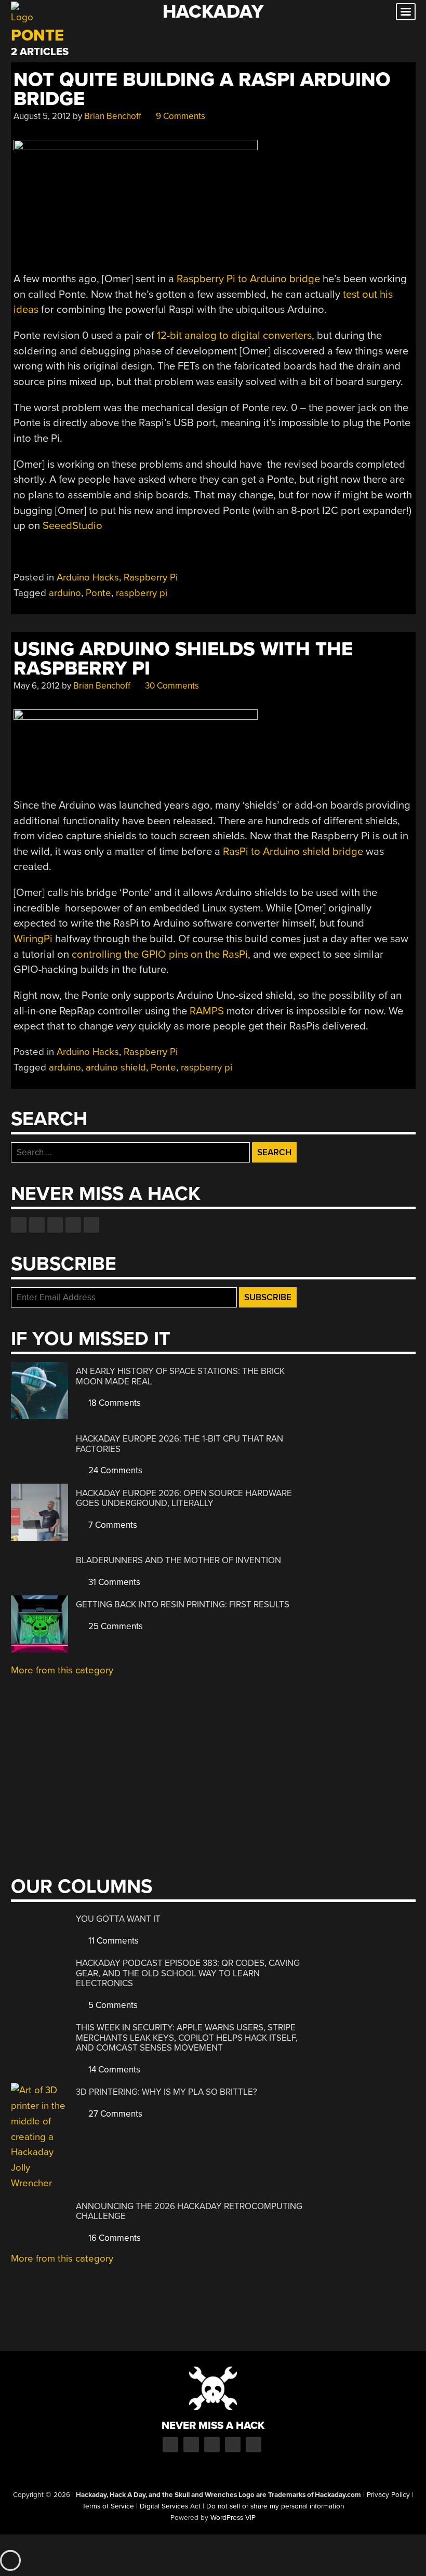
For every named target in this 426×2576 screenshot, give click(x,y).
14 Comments (113, 2070)
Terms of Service (108, 2506)
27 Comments (114, 2114)
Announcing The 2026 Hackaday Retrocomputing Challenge (189, 2211)
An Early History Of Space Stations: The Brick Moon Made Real (180, 1376)
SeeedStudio (72, 526)
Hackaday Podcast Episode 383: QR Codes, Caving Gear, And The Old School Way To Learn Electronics (188, 1973)
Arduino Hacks (88, 577)
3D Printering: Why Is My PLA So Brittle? (167, 2092)
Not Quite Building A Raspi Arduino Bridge (202, 89)
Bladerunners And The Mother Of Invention (178, 1560)
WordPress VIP (233, 2518)
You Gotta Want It (118, 1919)
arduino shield (116, 1067)
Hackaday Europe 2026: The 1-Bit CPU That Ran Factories (179, 1444)
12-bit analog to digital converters (234, 335)
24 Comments (114, 1470)
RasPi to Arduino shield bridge (293, 851)
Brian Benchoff (113, 116)
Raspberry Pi (151, 577)
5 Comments (112, 2005)
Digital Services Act (170, 2506)
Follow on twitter (37, 1225)
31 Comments (113, 1582)
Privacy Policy (388, 2495)
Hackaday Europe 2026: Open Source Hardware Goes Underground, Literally (184, 1498)
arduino (65, 593)
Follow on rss (73, 1225)
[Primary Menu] (406, 12)
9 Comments (179, 116)
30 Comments (171, 686)
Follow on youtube (55, 1225)
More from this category (62, 1670)
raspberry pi (142, 593)
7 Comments (112, 1525)
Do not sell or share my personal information (275, 2506)
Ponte (98, 593)
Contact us (91, 1225)
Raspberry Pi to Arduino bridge (248, 279)
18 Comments (114, 1403)
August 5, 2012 (42, 116)
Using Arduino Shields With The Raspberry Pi (183, 659)
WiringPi (33, 939)
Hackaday (213, 12)
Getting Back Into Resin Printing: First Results (183, 1604)
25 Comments (115, 1626)
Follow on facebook (19, 1225)
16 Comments (114, 2238)
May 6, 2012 (37, 686)
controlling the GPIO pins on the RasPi (160, 954)
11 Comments (112, 1941)
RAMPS (207, 1011)
